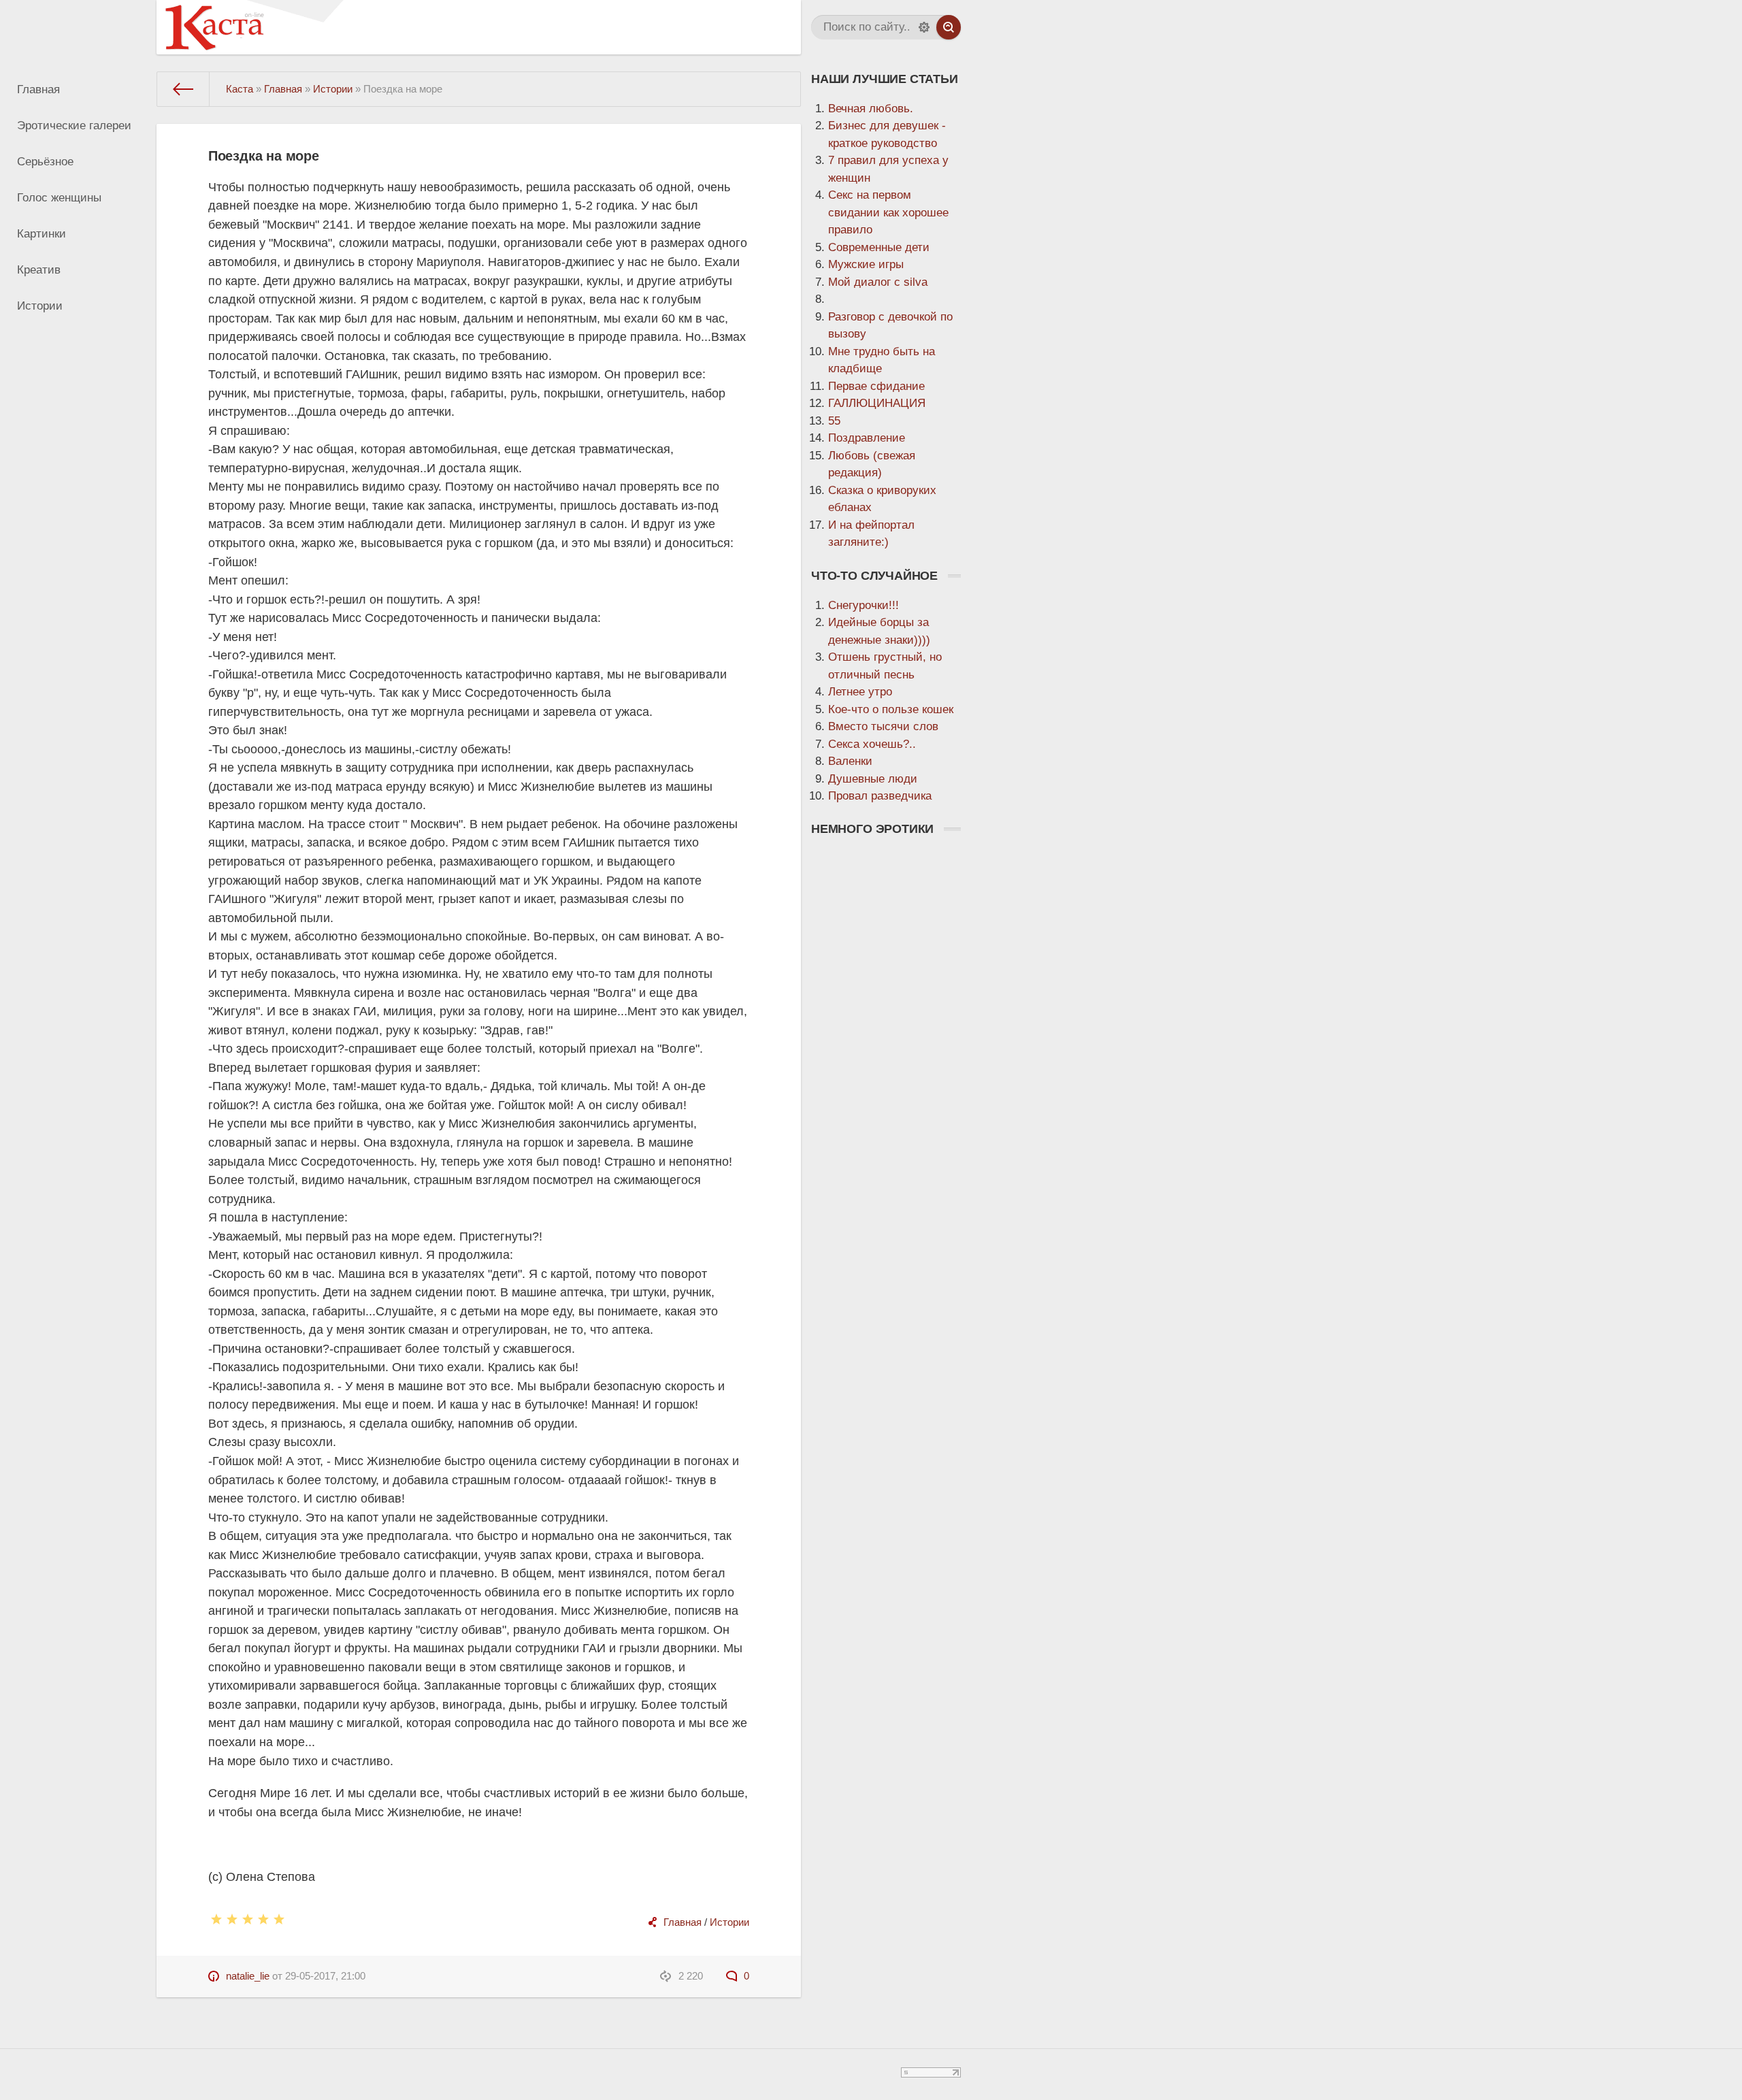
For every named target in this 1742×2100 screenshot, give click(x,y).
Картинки (42, 234)
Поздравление (867, 438)
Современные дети (879, 247)
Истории (40, 306)
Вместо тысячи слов (883, 726)
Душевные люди (873, 779)
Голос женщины (59, 198)
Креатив (39, 270)
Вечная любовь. (871, 109)
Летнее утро (860, 692)
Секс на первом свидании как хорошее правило (888, 212)
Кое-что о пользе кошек (891, 709)
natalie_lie (248, 1976)
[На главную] (183, 89)
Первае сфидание (876, 386)
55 (834, 421)
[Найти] (949, 27)
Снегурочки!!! (864, 605)
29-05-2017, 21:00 (325, 1976)
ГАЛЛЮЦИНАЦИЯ (877, 403)
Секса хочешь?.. (872, 744)
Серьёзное (45, 162)
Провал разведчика (880, 796)
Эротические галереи (74, 126)
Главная (38, 89)
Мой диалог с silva (878, 282)
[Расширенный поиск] (924, 27)
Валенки (850, 761)
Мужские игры (866, 264)
